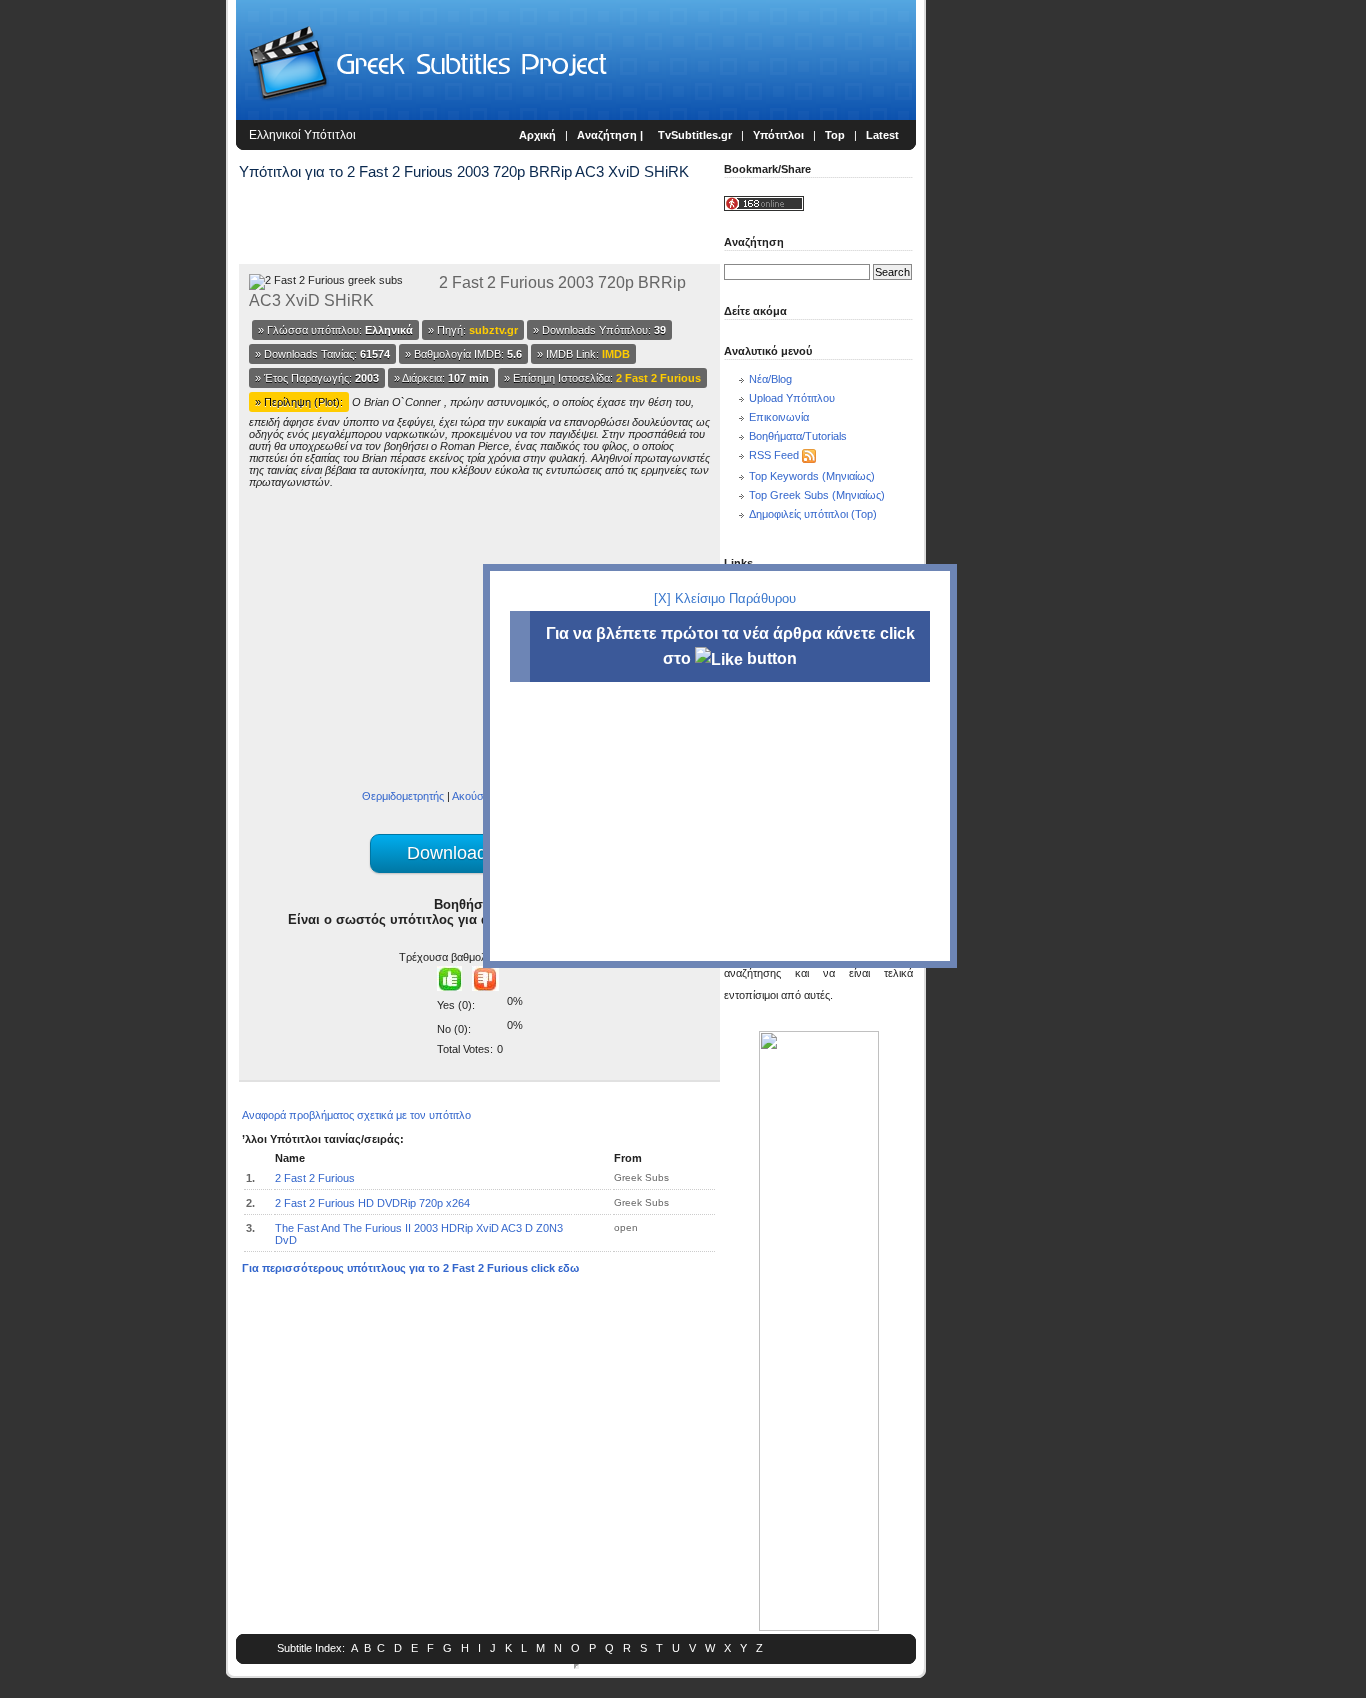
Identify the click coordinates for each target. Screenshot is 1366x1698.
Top (835, 135)
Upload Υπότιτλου (792, 398)
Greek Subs (641, 1177)
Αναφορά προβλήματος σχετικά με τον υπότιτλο (356, 1115)
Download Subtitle (479, 853)
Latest (882, 135)
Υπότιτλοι (778, 135)
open (626, 1227)
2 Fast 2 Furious (315, 1178)
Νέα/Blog (770, 379)
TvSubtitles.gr (695, 135)
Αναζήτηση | (611, 135)
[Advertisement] (116, 330)
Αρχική (537, 135)
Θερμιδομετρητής (403, 796)
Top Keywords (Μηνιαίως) (812, 476)
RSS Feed (774, 455)
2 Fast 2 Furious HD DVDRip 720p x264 (372, 1203)
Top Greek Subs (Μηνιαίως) (817, 495)
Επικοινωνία (779, 417)
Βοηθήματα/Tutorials (798, 436)
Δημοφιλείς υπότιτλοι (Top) (813, 514)
